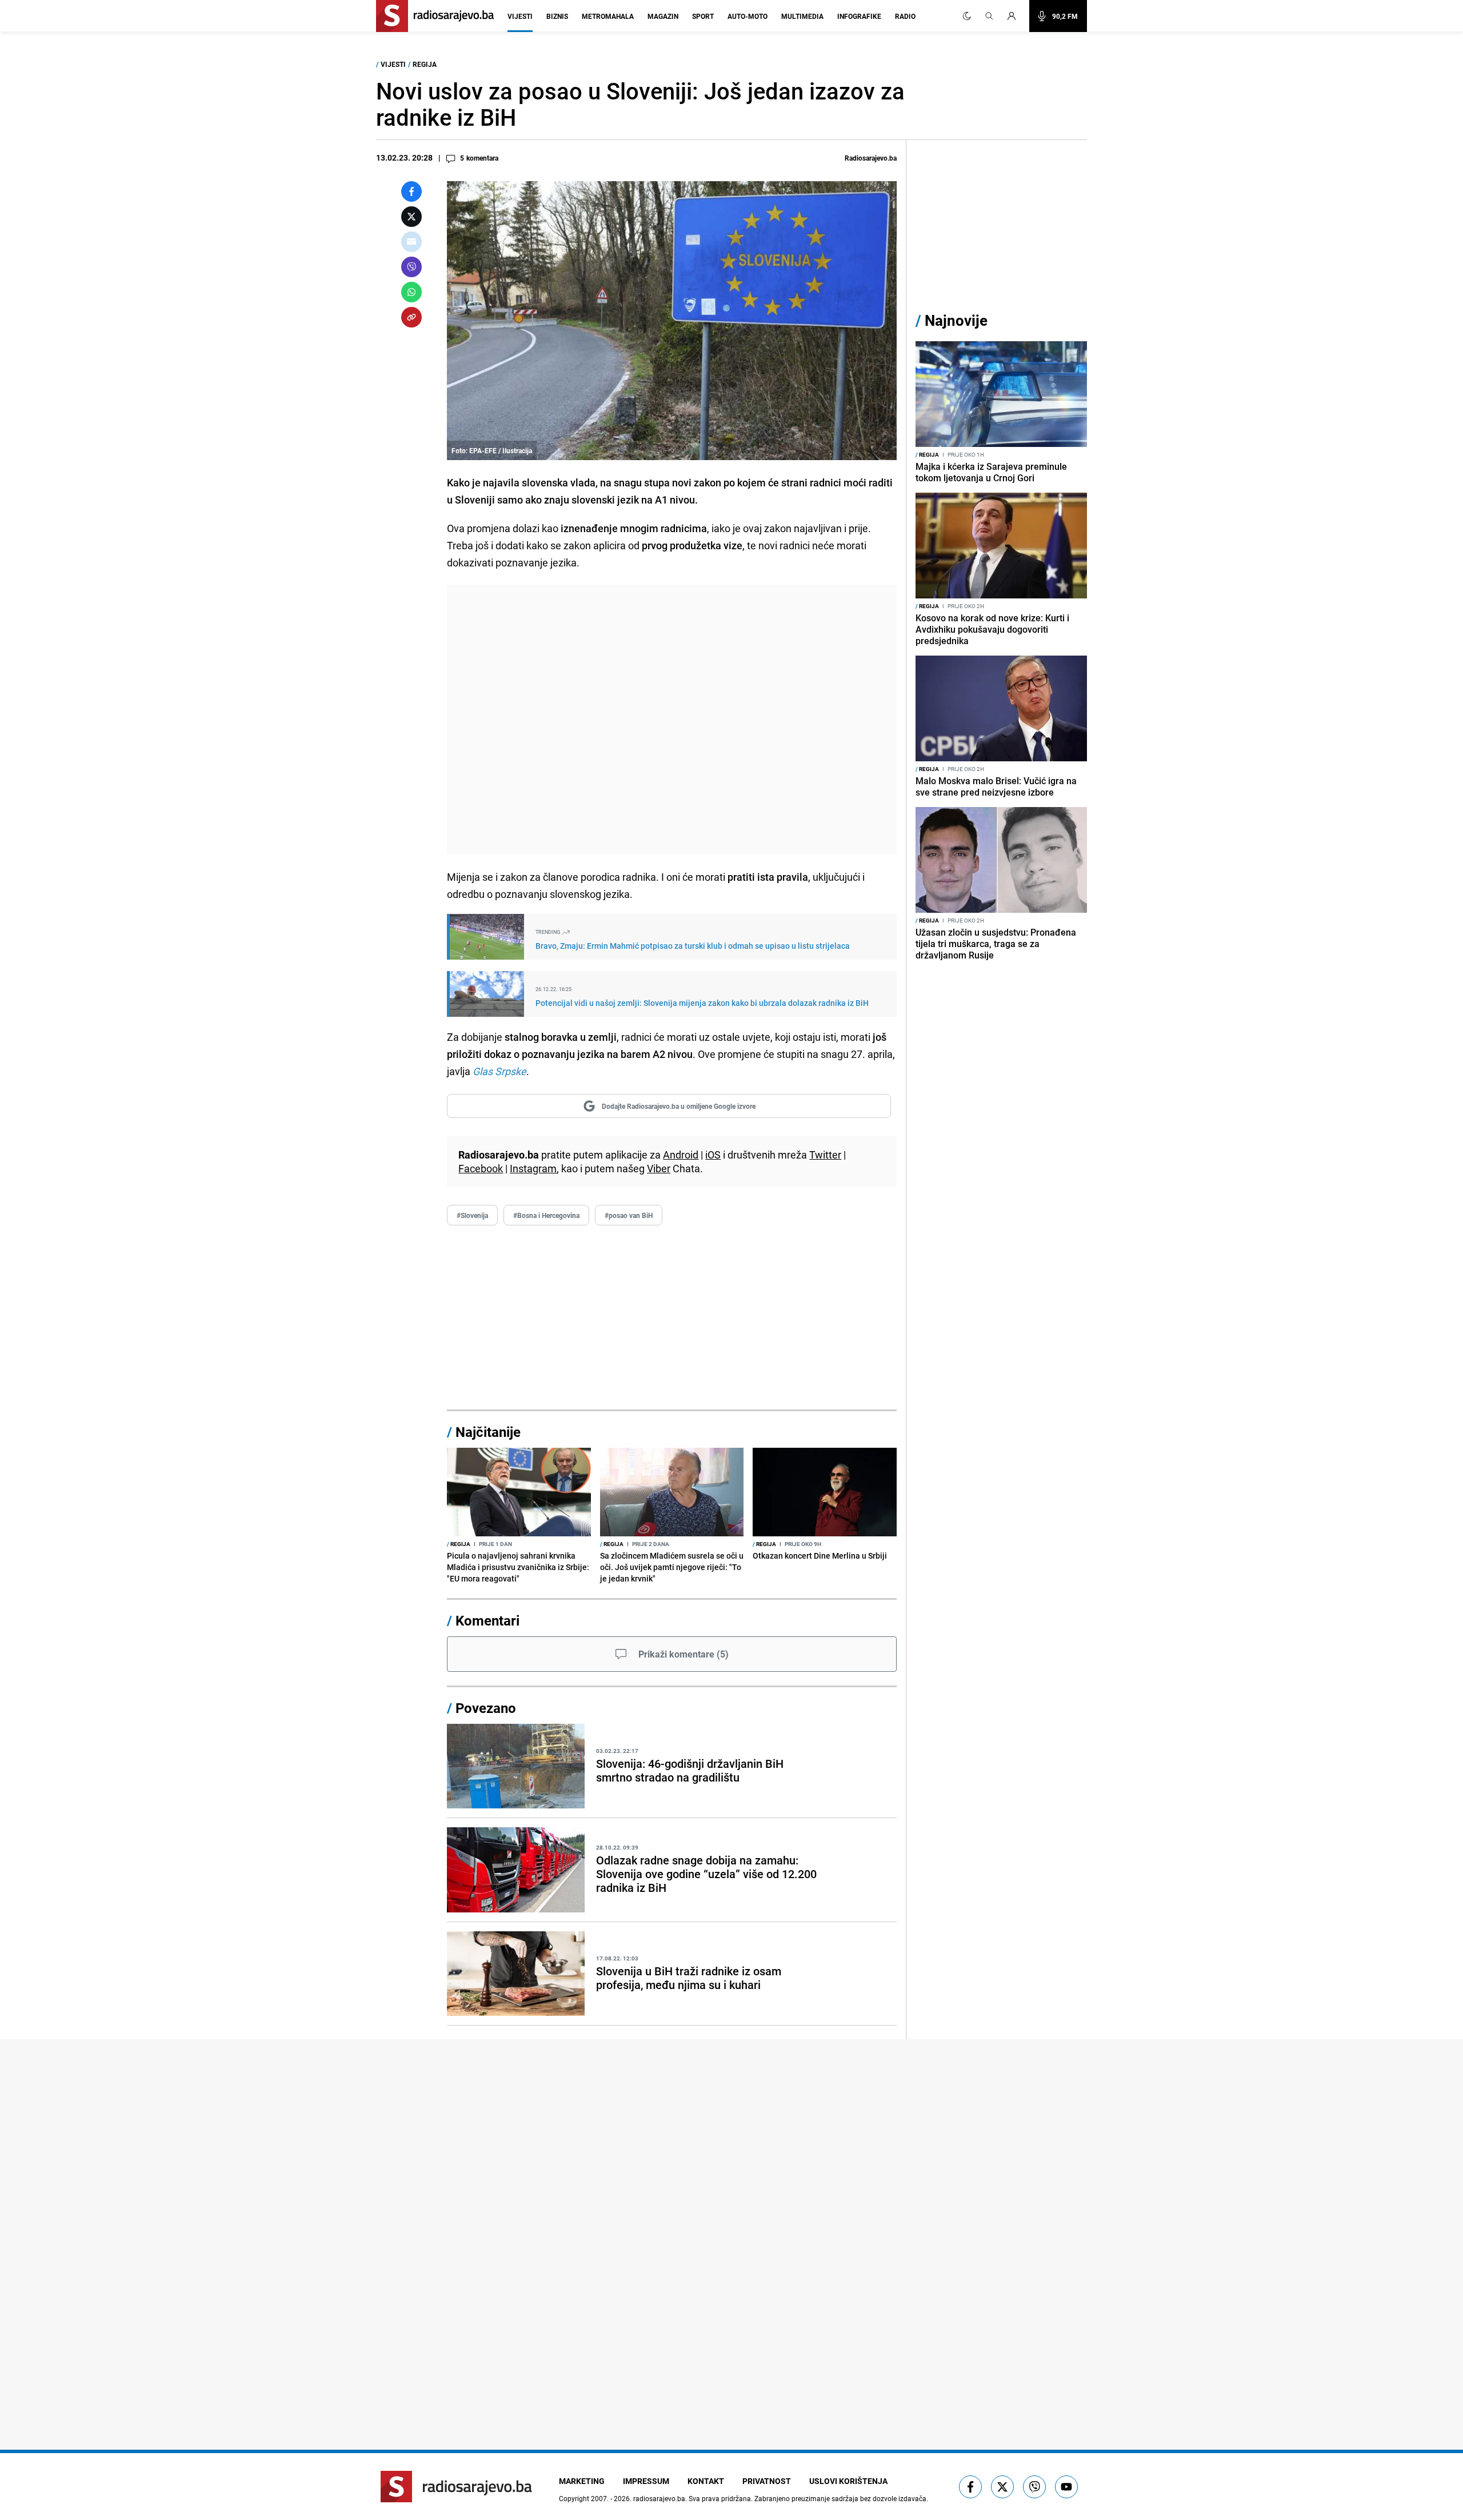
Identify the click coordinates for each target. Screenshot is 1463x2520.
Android (681, 1155)
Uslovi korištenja (848, 2481)
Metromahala (608, 16)
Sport (703, 16)
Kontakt (706, 2481)
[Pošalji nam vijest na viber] (1034, 2487)
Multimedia (802, 16)
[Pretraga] (989, 16)
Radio (905, 16)
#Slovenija (472, 1215)
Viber (659, 1168)
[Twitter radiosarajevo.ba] (1002, 2487)
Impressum (646, 2481)
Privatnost (767, 2481)
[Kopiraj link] (411, 317)
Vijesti (520, 16)
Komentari (487, 1620)
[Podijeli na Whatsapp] (411, 292)
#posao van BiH (629, 1215)
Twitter (825, 1155)
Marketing (582, 2481)
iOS (713, 1155)
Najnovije (956, 320)
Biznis (557, 16)
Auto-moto (748, 16)
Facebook (481, 1168)
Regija (425, 64)
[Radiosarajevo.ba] (456, 2487)
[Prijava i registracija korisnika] (1015, 16)
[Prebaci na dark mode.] (967, 16)
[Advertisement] (672, 720)
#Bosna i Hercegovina (546, 1215)
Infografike (859, 16)
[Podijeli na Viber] (411, 267)
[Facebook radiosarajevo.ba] (970, 2487)
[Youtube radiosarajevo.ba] (1066, 2487)
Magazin (663, 16)
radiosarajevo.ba (659, 2498)
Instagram (533, 1168)
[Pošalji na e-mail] (411, 242)
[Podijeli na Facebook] (411, 191)
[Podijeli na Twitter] (411, 217)
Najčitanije (488, 1432)
